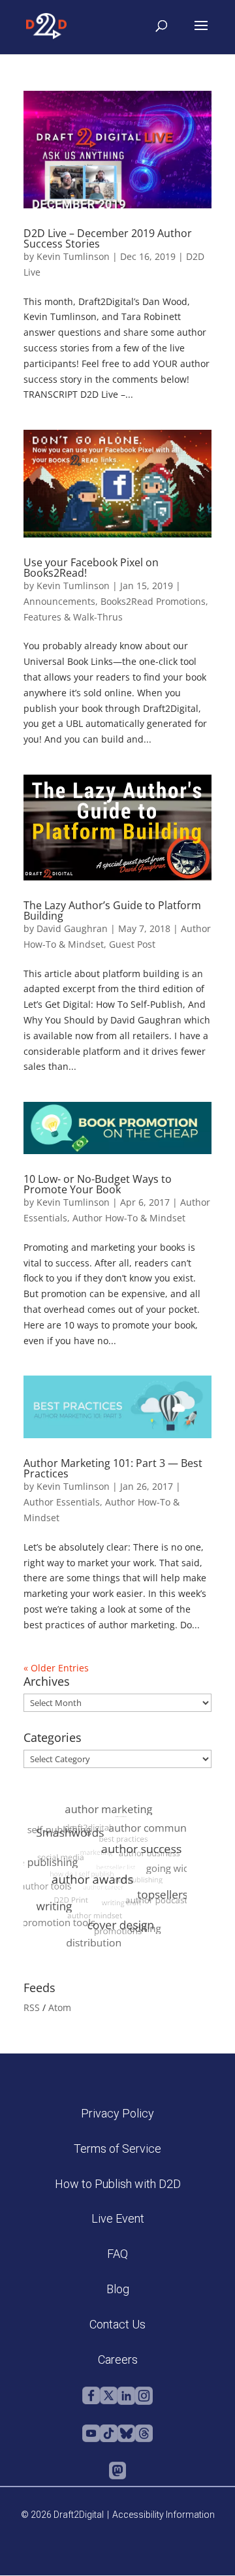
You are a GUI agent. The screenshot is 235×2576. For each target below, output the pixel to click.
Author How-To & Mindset (129, 1218)
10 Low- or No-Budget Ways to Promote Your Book (98, 1184)
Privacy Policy (117, 2113)
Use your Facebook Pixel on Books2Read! (91, 568)
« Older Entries (56, 1668)
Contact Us (117, 2324)
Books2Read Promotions (153, 601)
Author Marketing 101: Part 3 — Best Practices (113, 1468)
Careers (118, 2359)
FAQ (117, 2254)
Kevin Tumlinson (73, 256)
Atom (60, 2007)
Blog (118, 2289)
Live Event (118, 2218)
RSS (32, 2007)
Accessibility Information (164, 2515)
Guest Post (132, 944)
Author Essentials (62, 1502)
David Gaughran (72, 928)
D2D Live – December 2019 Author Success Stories (108, 238)
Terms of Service (117, 2149)
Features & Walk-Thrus (73, 617)
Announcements (59, 601)
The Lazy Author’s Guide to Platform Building (112, 910)
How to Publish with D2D (118, 2184)
